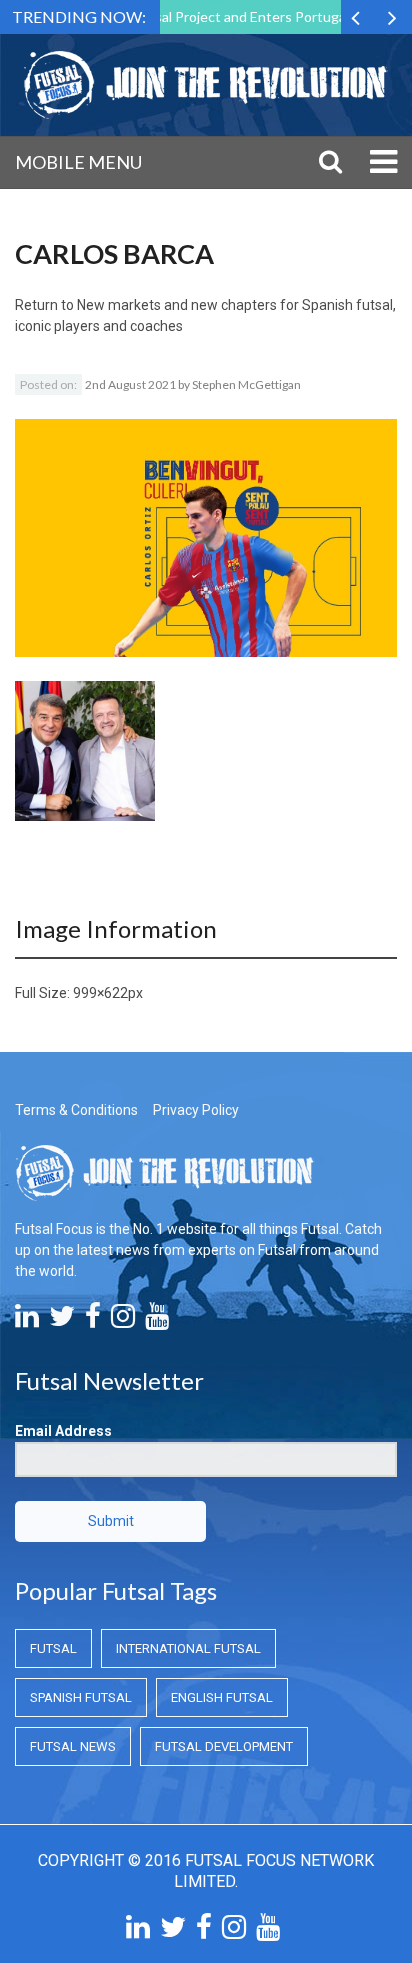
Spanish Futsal (81, 1697)
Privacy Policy (196, 1110)
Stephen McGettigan (246, 384)
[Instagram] (123, 1321)
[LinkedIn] (27, 1321)
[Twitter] (62, 1321)
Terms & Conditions (76, 1110)
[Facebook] (93, 1321)
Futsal (53, 1648)
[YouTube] (157, 1321)
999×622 (100, 993)
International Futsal (188, 1648)
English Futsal (222, 1697)
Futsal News (73, 1746)
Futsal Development (224, 1746)
